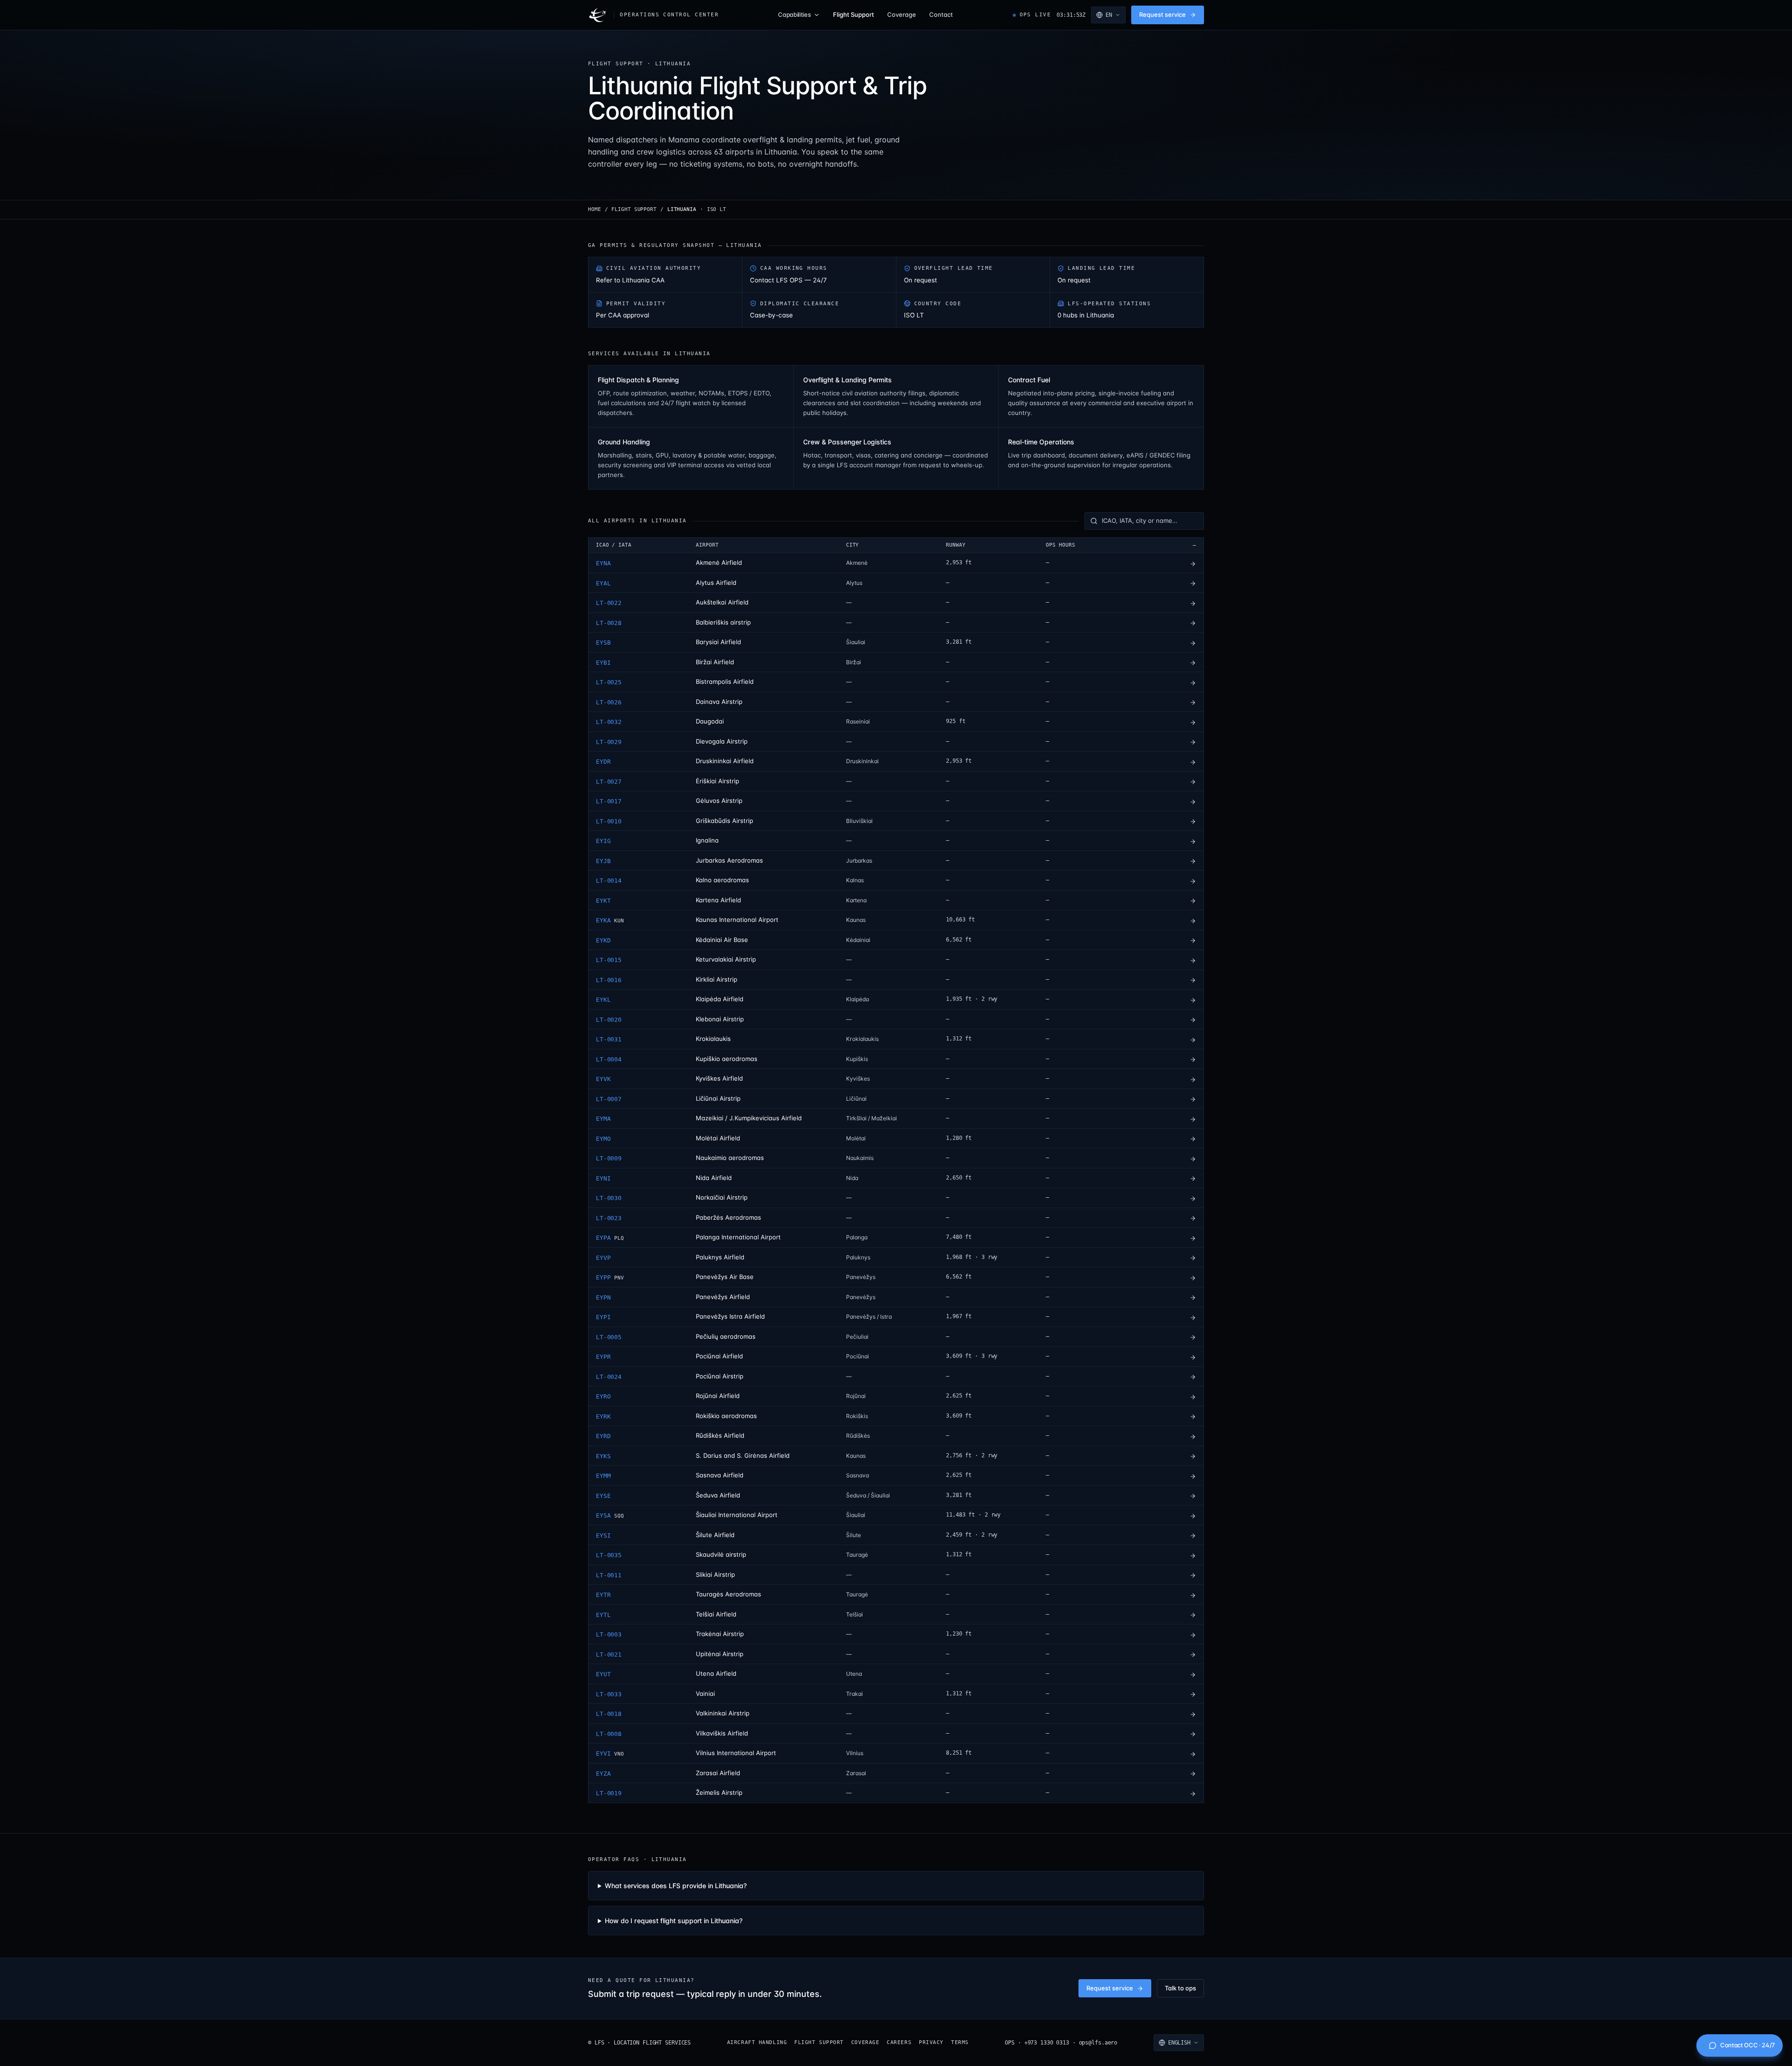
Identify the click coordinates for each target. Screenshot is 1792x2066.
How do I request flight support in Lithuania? (674, 1921)
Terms (960, 2042)
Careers (899, 2042)
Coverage (902, 14)
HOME (595, 209)
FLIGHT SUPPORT (634, 209)
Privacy (931, 2042)
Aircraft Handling (757, 2042)
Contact (941, 14)
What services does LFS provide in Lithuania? (676, 1886)
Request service (1162, 14)
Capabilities (794, 14)
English (1179, 2043)
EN (1109, 15)
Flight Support (854, 14)
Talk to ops (1180, 1988)
